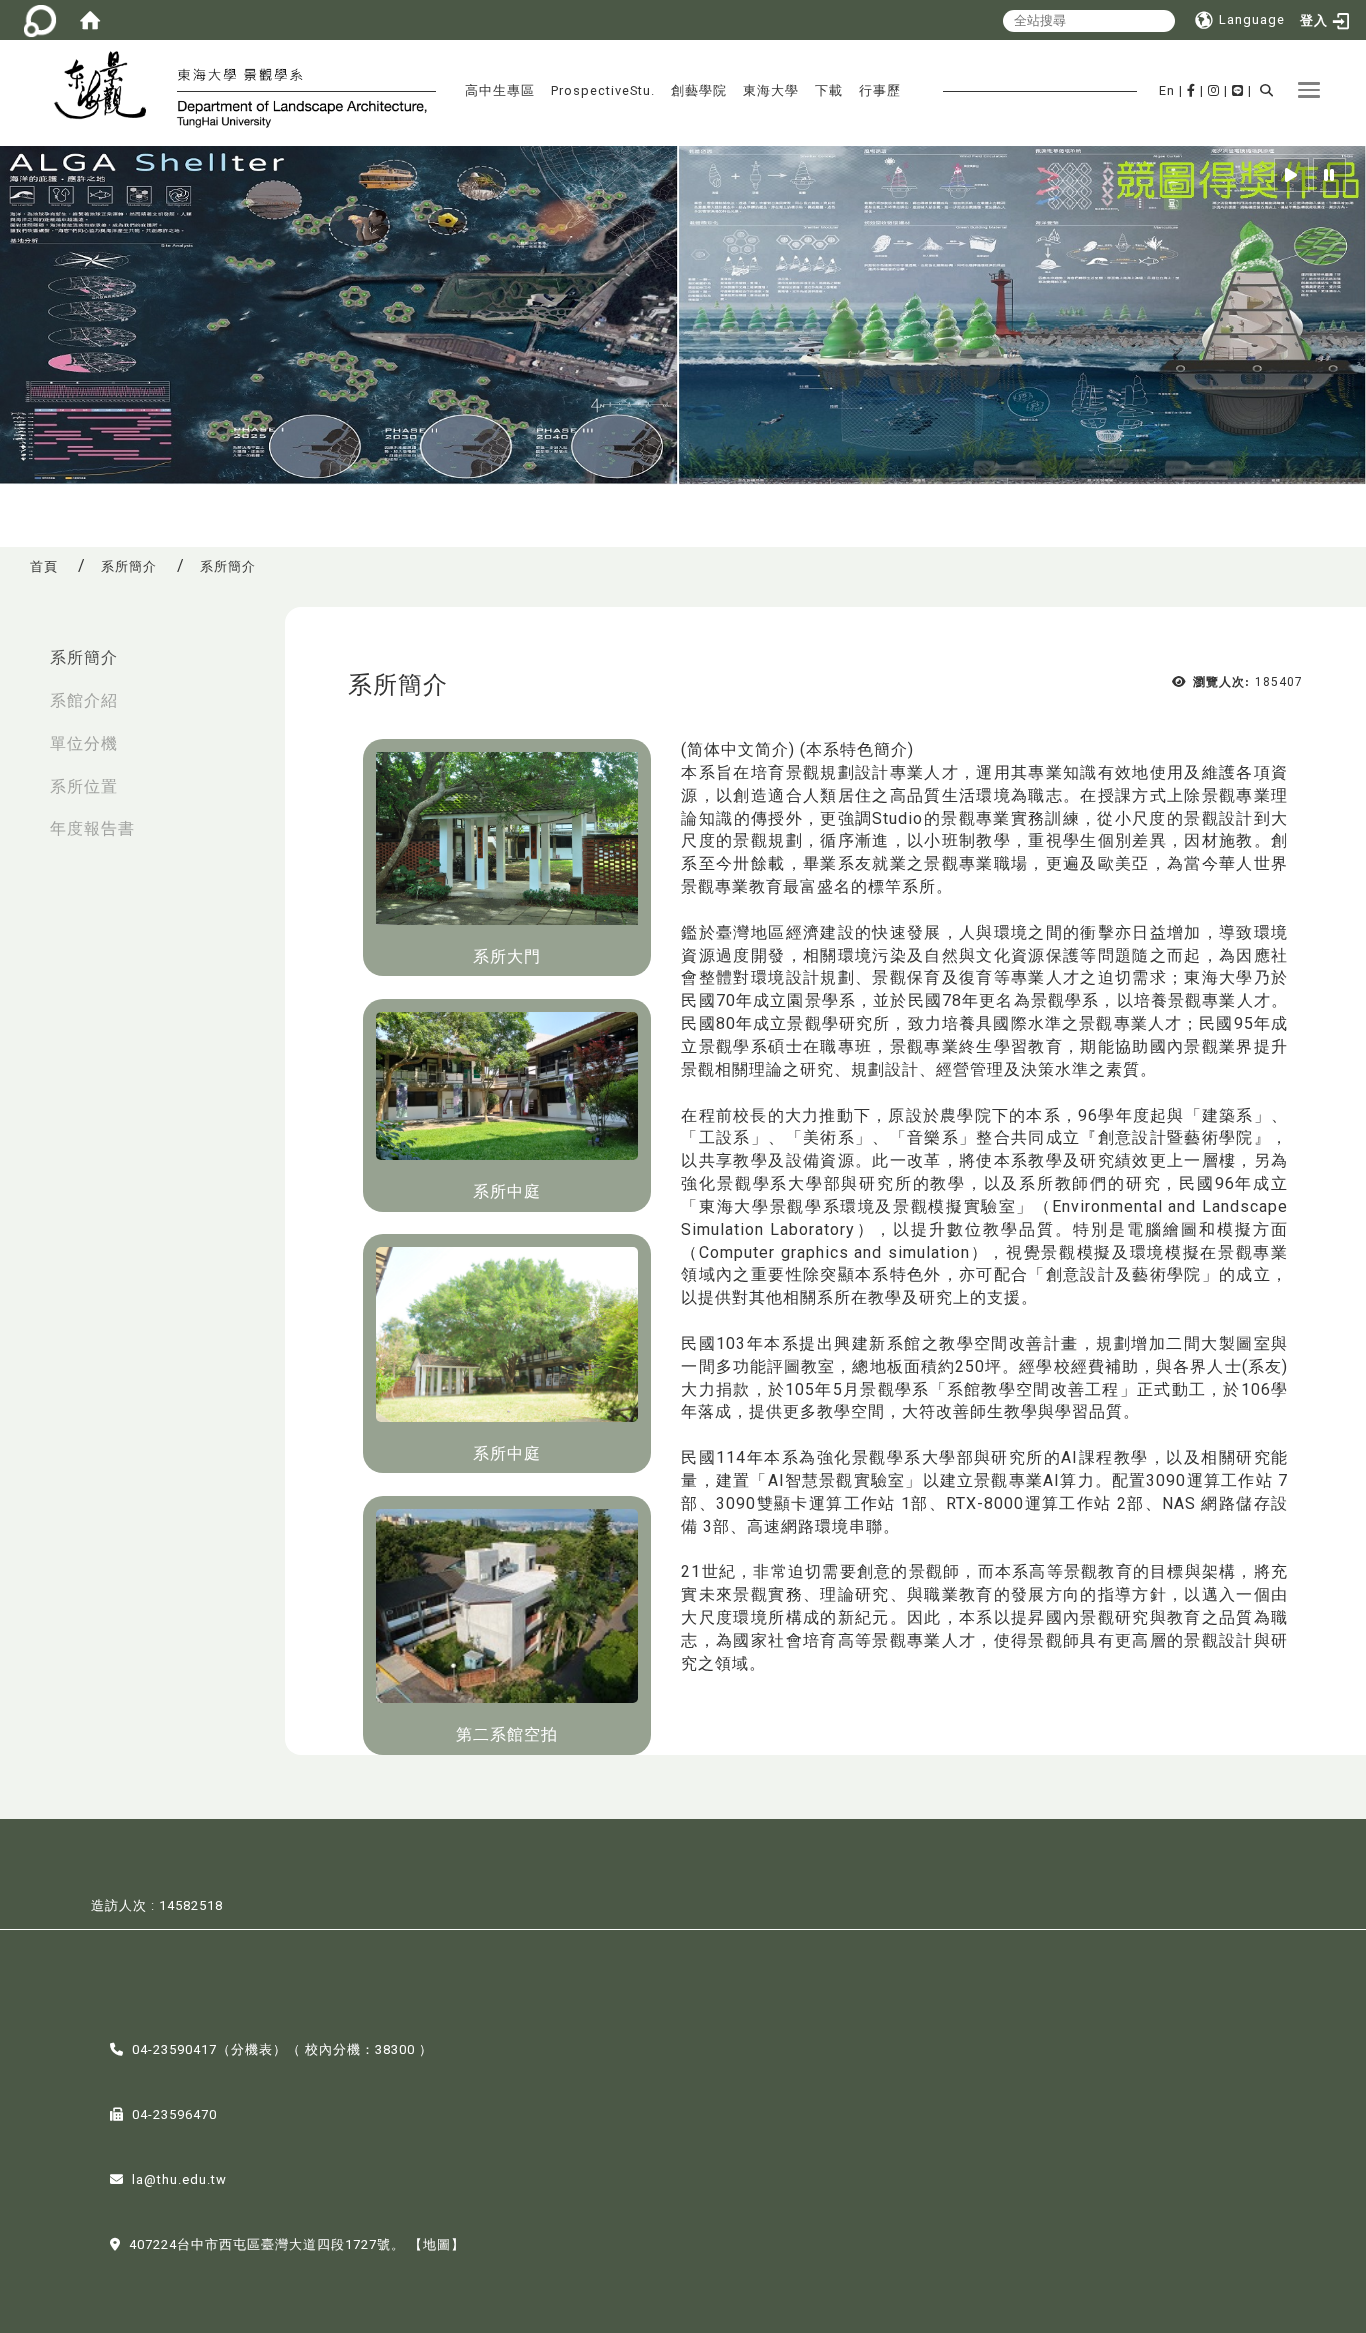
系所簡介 (129, 566)
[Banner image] (683, 315)
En (1167, 90)
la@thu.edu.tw (179, 2179)
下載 (829, 90)
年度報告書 (92, 828)
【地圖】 (437, 2244)
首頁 (44, 566)
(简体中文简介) (738, 749)
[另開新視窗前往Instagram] (1214, 90)
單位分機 (84, 743)
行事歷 (880, 90)
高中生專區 (500, 90)
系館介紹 (84, 700)
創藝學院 (699, 90)
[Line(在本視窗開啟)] (1238, 90)
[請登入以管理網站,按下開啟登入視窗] (40, 20)
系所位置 (84, 786)
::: (21, 647)
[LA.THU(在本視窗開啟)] (108, 88)
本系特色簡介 (857, 749)
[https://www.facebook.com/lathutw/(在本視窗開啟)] (1191, 90)
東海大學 (771, 90)
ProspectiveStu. (603, 90)
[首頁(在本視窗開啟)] (90, 20)
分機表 (252, 2049)
